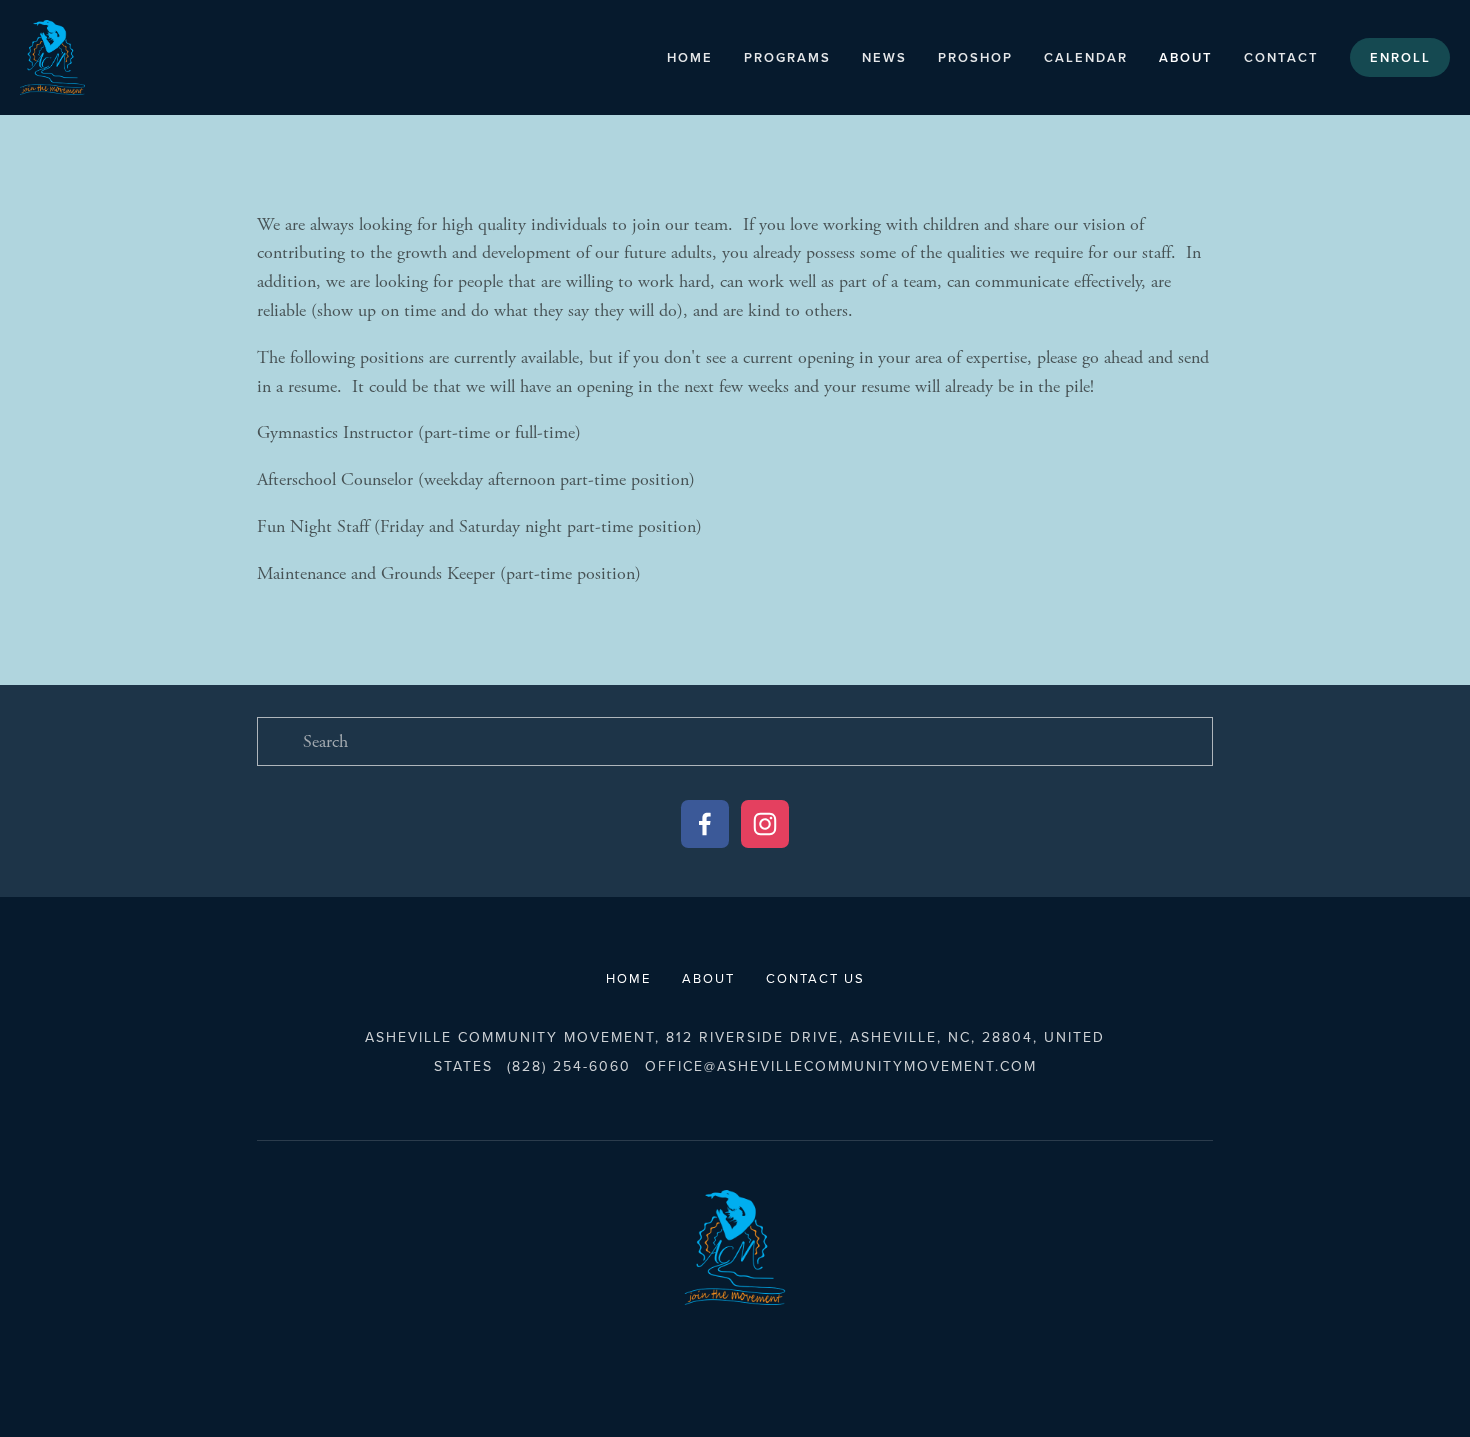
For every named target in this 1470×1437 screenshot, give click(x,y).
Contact (1281, 57)
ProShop (975, 57)
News (884, 57)
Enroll (1400, 57)
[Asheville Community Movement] (765, 824)
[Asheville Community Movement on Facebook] (705, 824)
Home (690, 57)
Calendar (1086, 57)
